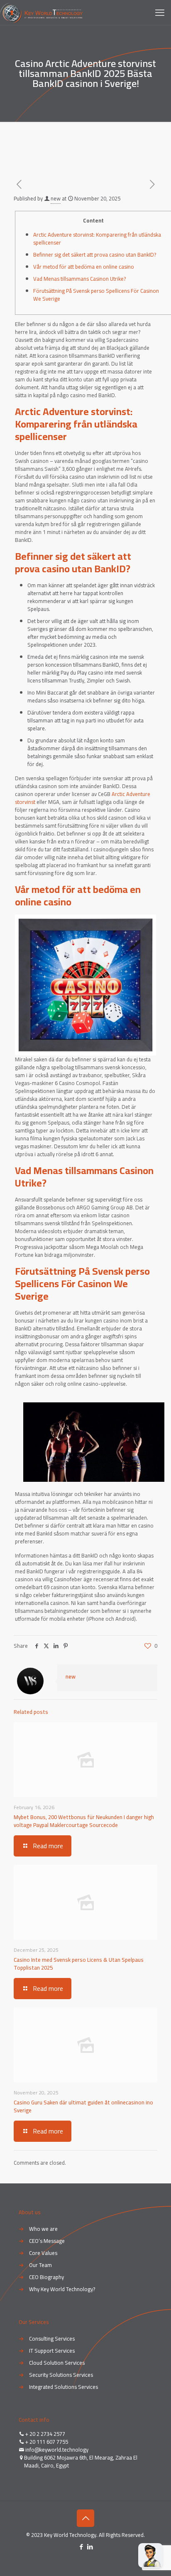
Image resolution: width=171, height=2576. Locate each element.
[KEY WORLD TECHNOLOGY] (41, 12)
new (56, 198)
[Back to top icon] (85, 2518)
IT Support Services (52, 2351)
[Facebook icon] (81, 2547)
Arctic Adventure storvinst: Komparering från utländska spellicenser (97, 239)
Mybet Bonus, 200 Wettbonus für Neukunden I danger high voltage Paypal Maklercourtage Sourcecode (84, 1821)
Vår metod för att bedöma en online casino (84, 267)
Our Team (40, 2265)
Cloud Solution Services (57, 2363)
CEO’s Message (47, 2241)
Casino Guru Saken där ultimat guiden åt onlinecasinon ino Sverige (83, 2106)
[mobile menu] (160, 12)
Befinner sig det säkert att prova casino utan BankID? (95, 255)
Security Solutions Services (61, 2375)
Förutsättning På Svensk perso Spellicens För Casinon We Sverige (96, 295)
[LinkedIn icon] (90, 2547)
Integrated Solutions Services (64, 2387)
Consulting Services (52, 2339)
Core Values (43, 2253)
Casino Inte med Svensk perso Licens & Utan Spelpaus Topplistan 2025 (79, 1964)
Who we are (43, 2229)
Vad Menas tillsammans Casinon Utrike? (79, 279)
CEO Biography (46, 2277)
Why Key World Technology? (62, 2289)
